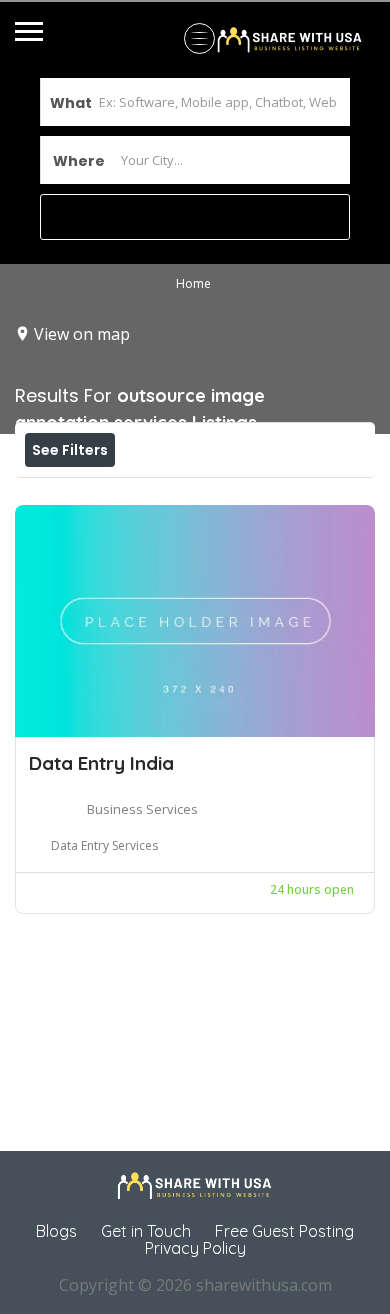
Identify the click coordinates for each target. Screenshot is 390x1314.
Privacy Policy (195, 1248)
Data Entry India (101, 763)
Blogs (56, 1231)
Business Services (142, 809)
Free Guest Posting (284, 1231)
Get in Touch (146, 1231)
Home (193, 284)
